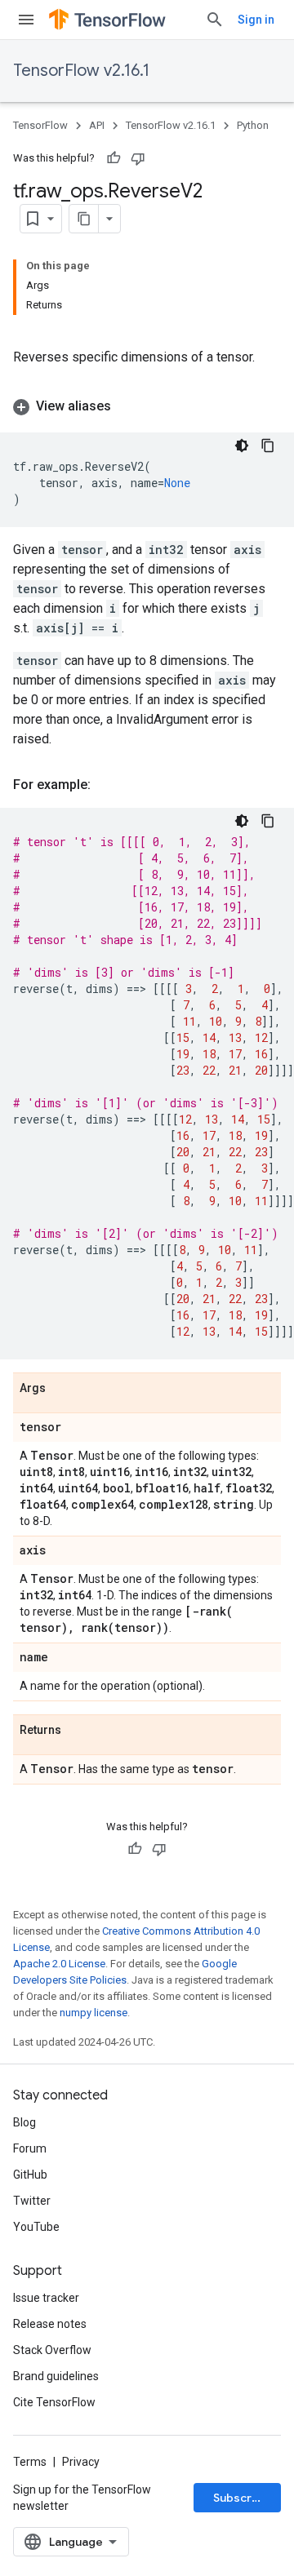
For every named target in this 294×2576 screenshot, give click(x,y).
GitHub (30, 2175)
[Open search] (215, 20)
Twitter (32, 2201)
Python (253, 125)
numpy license (94, 2013)
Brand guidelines (56, 2376)
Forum (30, 2148)
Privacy (81, 2462)
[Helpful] (114, 158)
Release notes (50, 2324)
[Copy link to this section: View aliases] (127, 406)
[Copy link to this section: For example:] (107, 785)
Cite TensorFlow (54, 2402)
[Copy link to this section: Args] (62, 1389)
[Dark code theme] (242, 446)
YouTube (36, 2227)
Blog (24, 2122)
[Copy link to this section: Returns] (78, 1731)
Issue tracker (46, 2298)
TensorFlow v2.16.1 (81, 71)
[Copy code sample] (268, 446)
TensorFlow (40, 125)
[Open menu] (26, 20)
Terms (30, 2462)
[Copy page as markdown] (84, 219)
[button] (147, 406)
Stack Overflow (52, 2350)
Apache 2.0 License (59, 1964)
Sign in (256, 20)
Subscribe (241, 2498)
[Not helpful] (138, 158)
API (97, 125)
